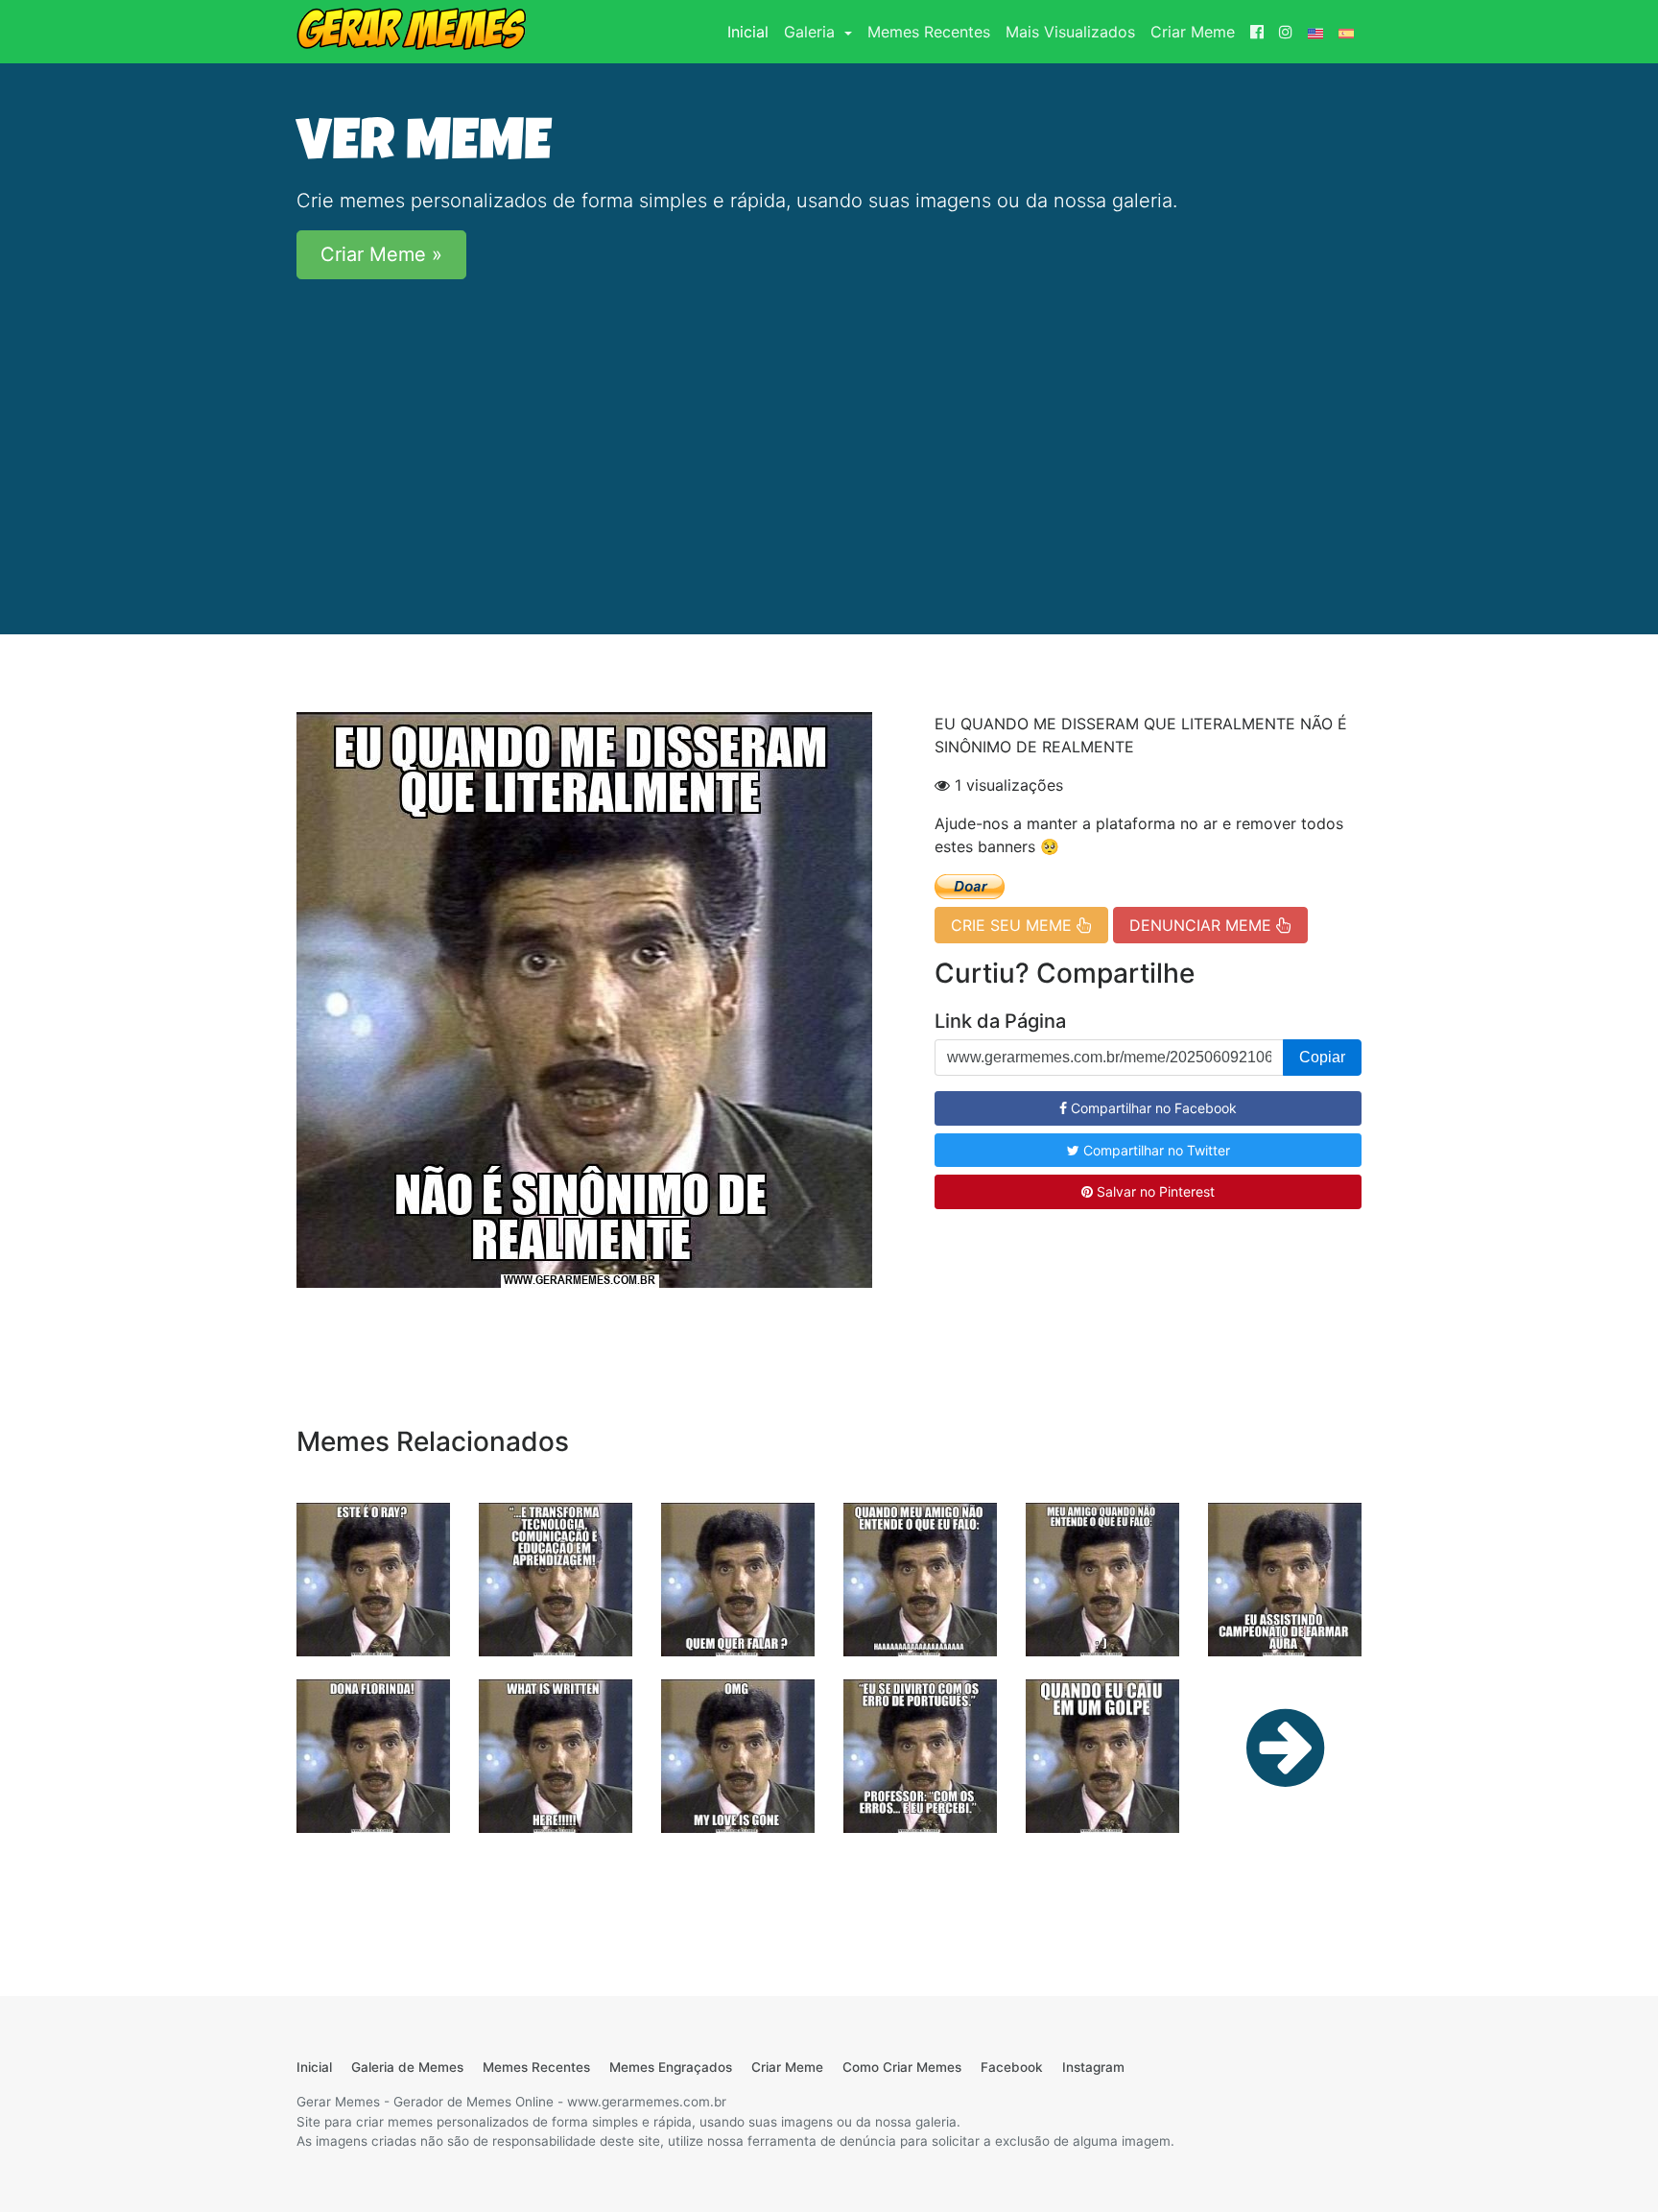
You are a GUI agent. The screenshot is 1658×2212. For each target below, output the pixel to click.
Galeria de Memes (407, 2067)
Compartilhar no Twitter (1155, 1150)
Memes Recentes (929, 32)
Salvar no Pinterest (1154, 1191)
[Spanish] (1346, 32)
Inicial (752, 31)
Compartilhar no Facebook (1152, 1108)
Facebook (1012, 2067)
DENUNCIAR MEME (1203, 925)
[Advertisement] (829, 429)
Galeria (812, 32)
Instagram (1093, 2067)
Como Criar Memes (902, 2067)
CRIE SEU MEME (1014, 925)
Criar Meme (1193, 32)
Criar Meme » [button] (381, 254)
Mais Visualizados (1070, 32)
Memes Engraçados (671, 2067)
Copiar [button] (1322, 1057)
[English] (1315, 32)
